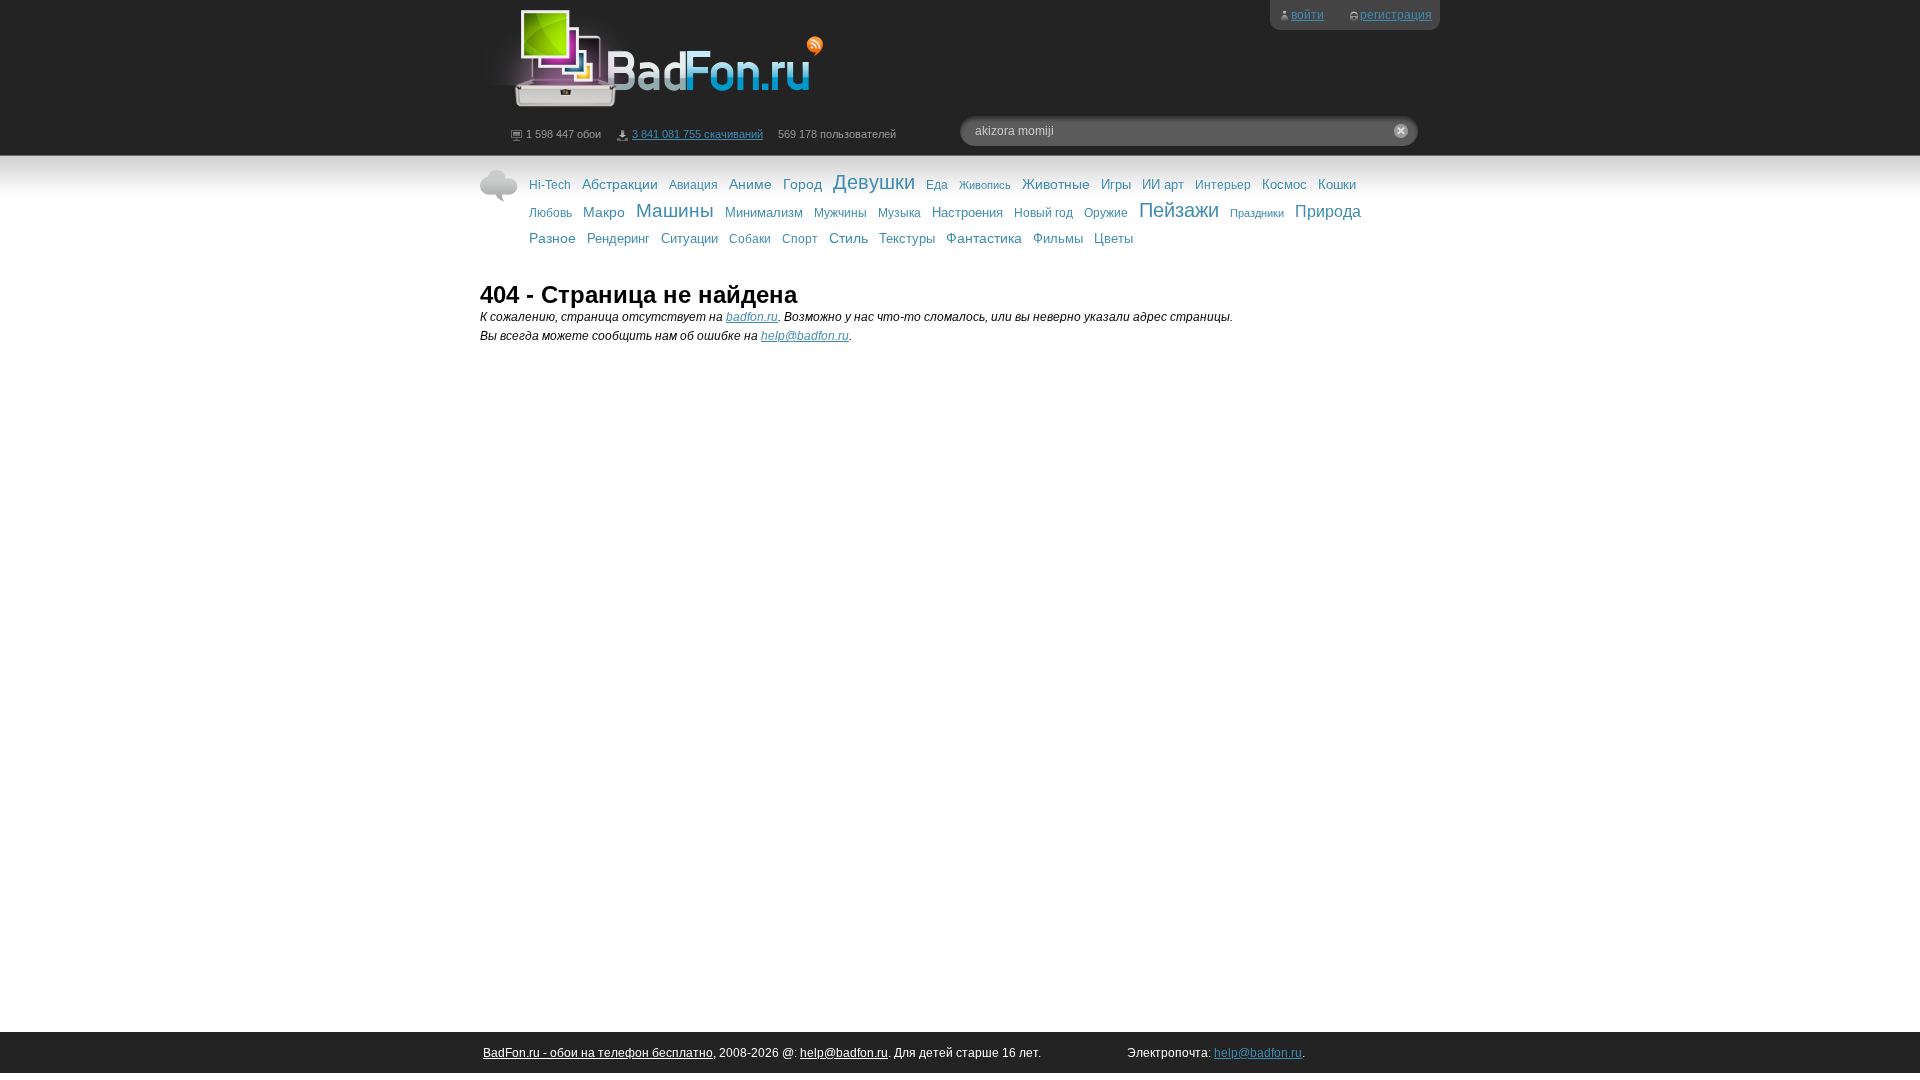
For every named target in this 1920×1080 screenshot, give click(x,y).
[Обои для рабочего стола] (654, 108)
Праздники (1257, 213)
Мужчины (840, 213)
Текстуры (907, 238)
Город (802, 184)
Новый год (1043, 213)
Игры (1116, 184)
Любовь (550, 213)
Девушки (874, 182)
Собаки (750, 239)
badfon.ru (752, 317)
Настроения (967, 212)
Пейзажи (1179, 210)
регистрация (1396, 15)
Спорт (800, 239)
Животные (1056, 184)
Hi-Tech (550, 185)
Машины (675, 210)
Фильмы (1058, 238)
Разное (552, 238)
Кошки (1337, 184)
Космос (1284, 184)
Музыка (899, 213)
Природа (1328, 211)
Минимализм (764, 212)
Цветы (1113, 238)
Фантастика (984, 238)
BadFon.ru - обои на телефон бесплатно (598, 1053)
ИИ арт (1163, 184)
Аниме (750, 184)
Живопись (985, 185)
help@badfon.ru (805, 336)
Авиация (693, 185)
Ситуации (689, 238)
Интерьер (1223, 185)
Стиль (848, 238)
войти (1307, 15)
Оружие (1106, 213)
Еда (937, 185)
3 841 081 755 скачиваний (697, 134)
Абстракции (620, 184)
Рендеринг (618, 238)
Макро (604, 212)
